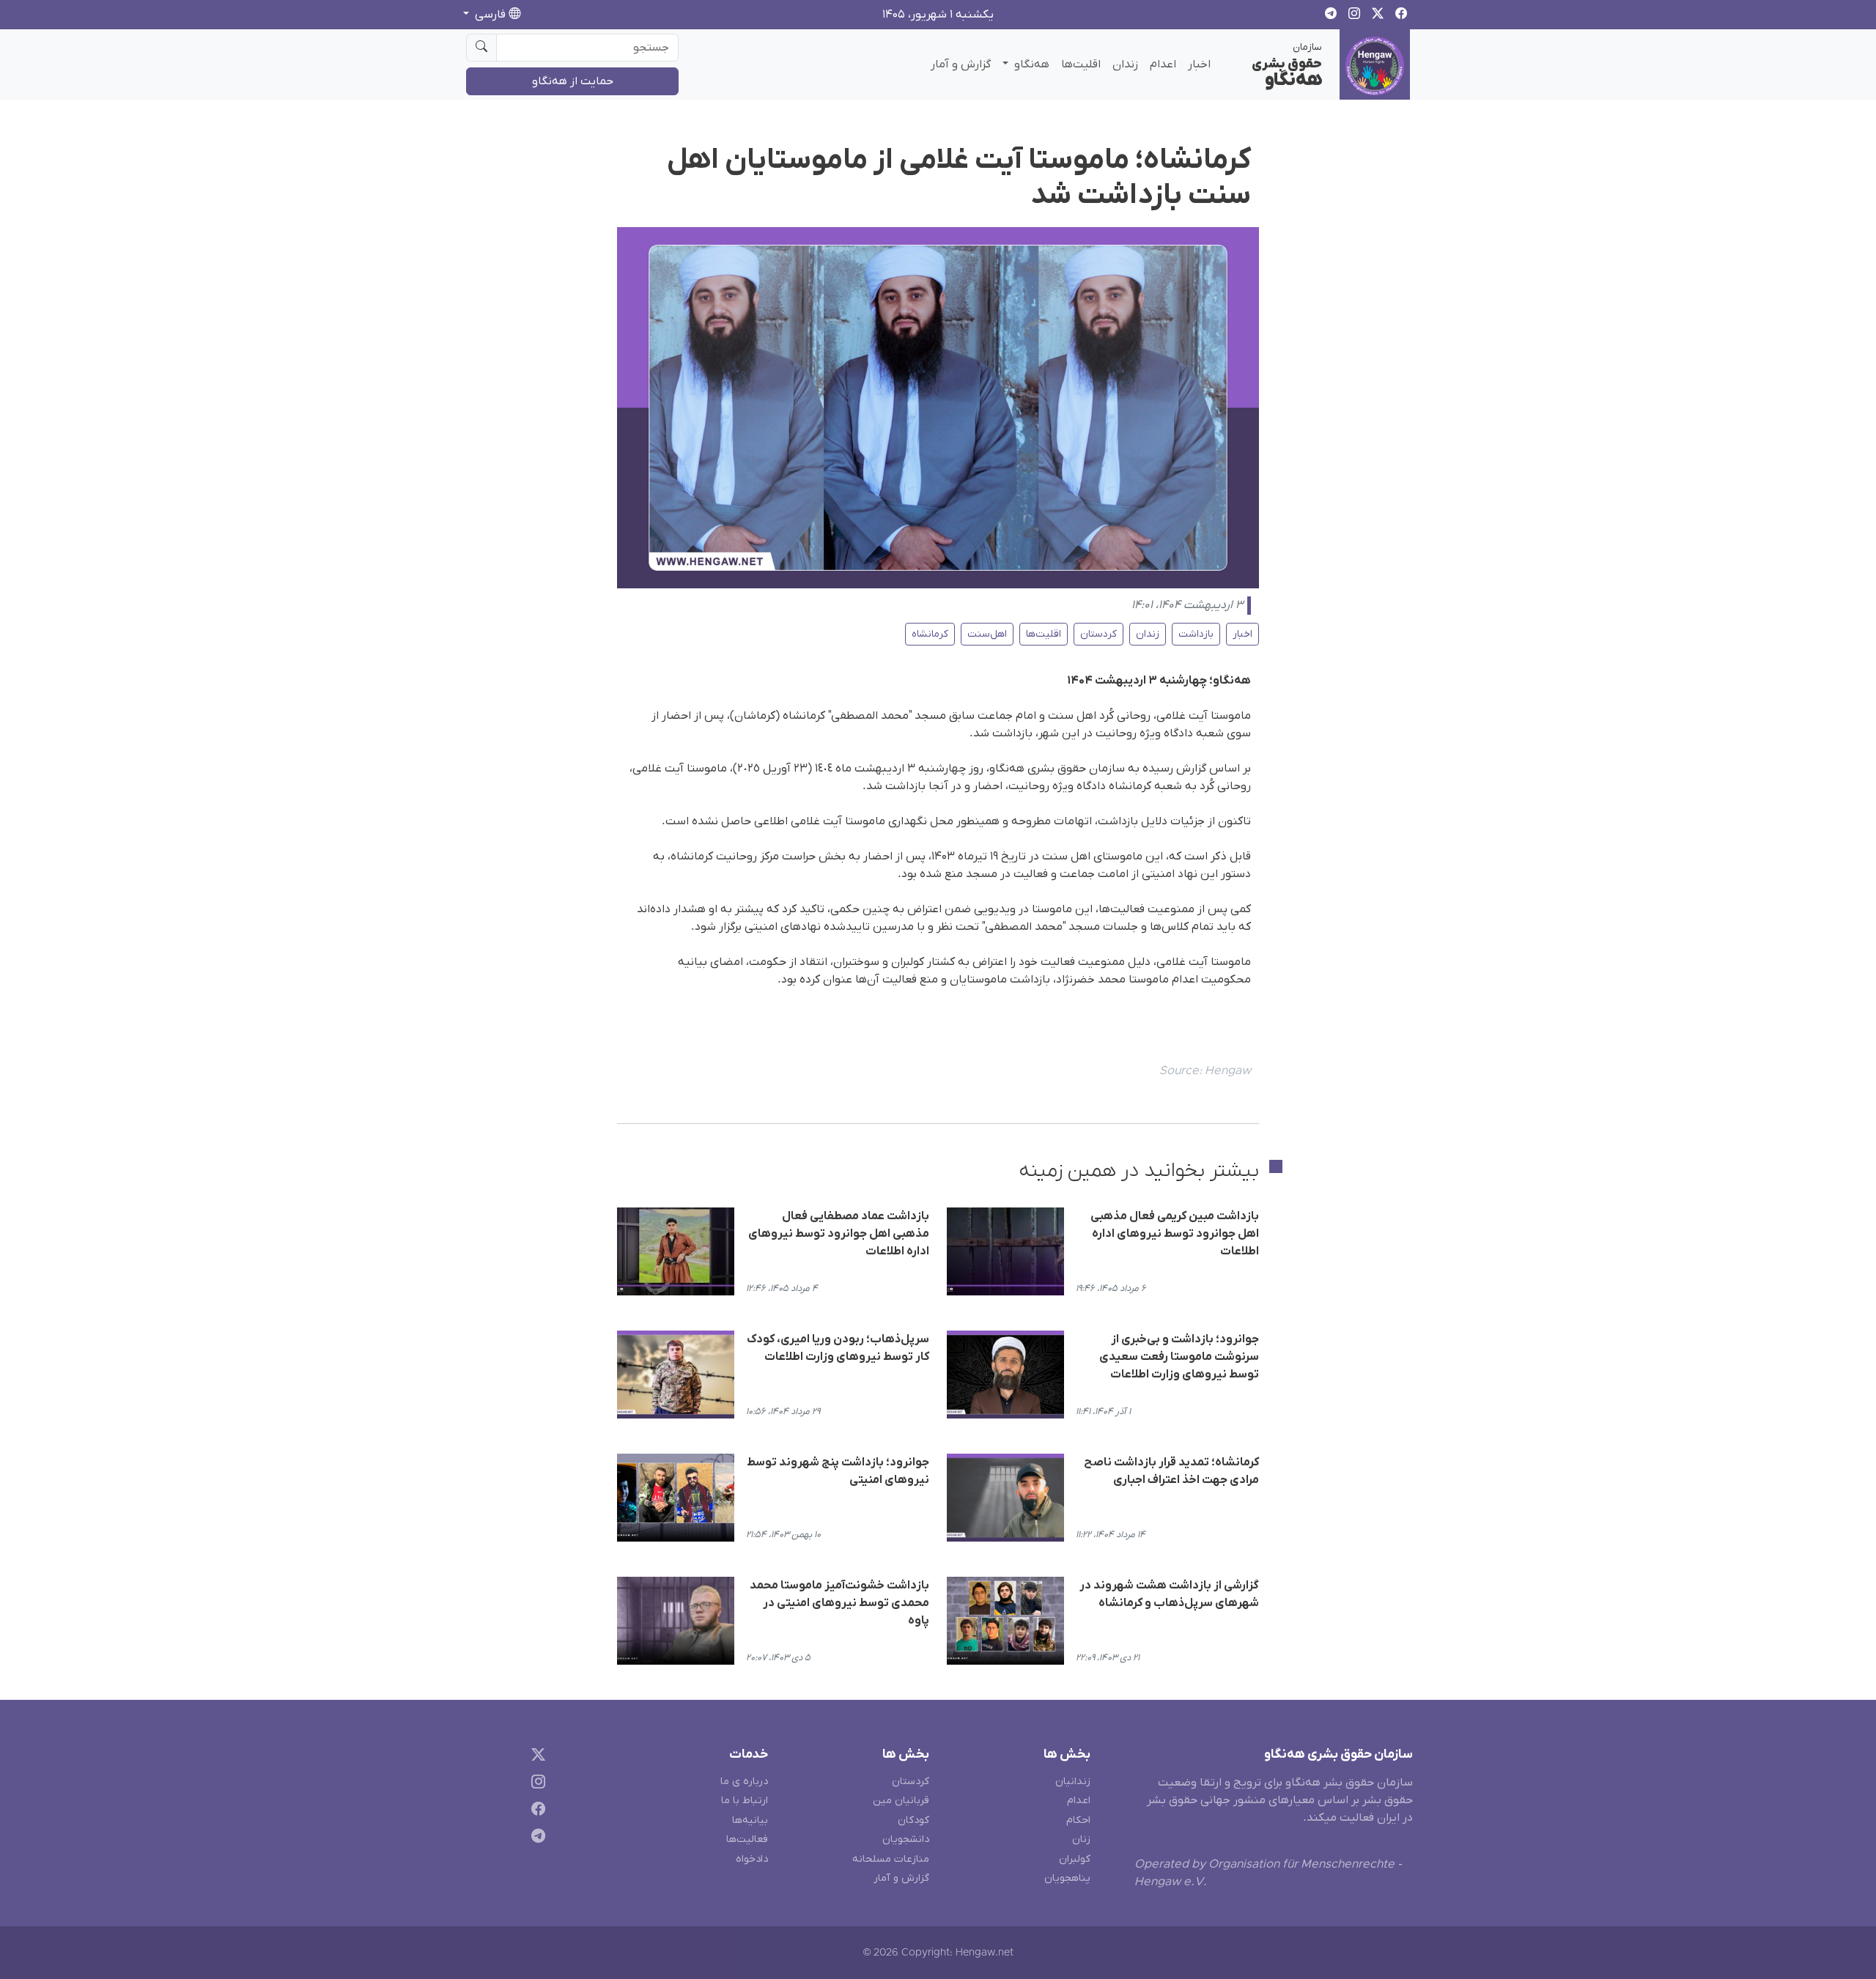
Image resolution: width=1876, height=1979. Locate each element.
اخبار (1199, 64)
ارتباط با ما (745, 1801)
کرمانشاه (930, 634)
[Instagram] (535, 1784)
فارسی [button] (490, 15)
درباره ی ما (744, 1782)
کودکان (913, 1820)
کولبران (1075, 1859)
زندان (1125, 64)
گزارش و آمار (961, 64)
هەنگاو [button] (1030, 64)
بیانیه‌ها (750, 1820)
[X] (535, 1757)
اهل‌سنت (987, 634)
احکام (1078, 1820)
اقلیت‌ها (1081, 64)
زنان (1081, 1839)
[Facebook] (535, 1811)
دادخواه (752, 1859)
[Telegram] (535, 1838)
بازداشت (1196, 634)
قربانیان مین (901, 1801)
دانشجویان (906, 1839)
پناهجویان (1067, 1878)
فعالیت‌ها (747, 1839)
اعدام (1163, 64)
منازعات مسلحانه (891, 1859)
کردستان (1098, 634)
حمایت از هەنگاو (573, 81)
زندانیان (1073, 1782)
